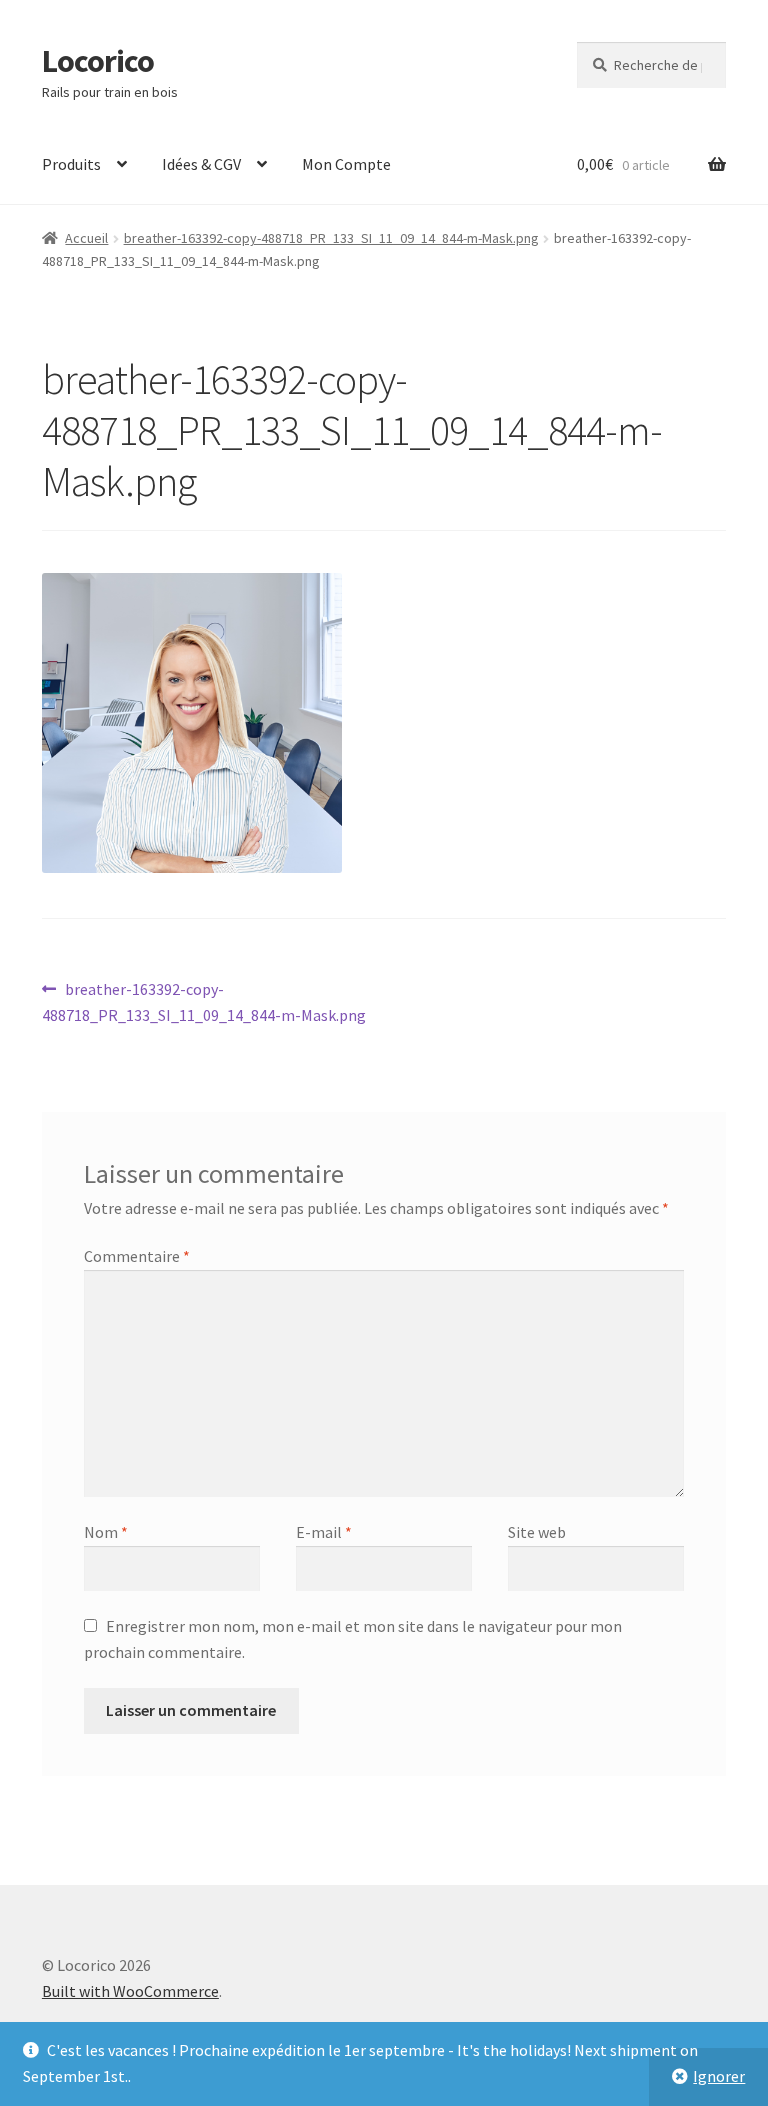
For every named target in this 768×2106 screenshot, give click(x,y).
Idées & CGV (201, 164)
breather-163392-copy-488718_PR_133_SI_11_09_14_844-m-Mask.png (331, 238)
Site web (537, 1532)
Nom (106, 1532)
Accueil (86, 238)
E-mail (324, 1532)
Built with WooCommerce (130, 1991)
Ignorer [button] (719, 2076)
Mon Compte (346, 164)
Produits (71, 164)
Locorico (98, 61)
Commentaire (137, 1256)
